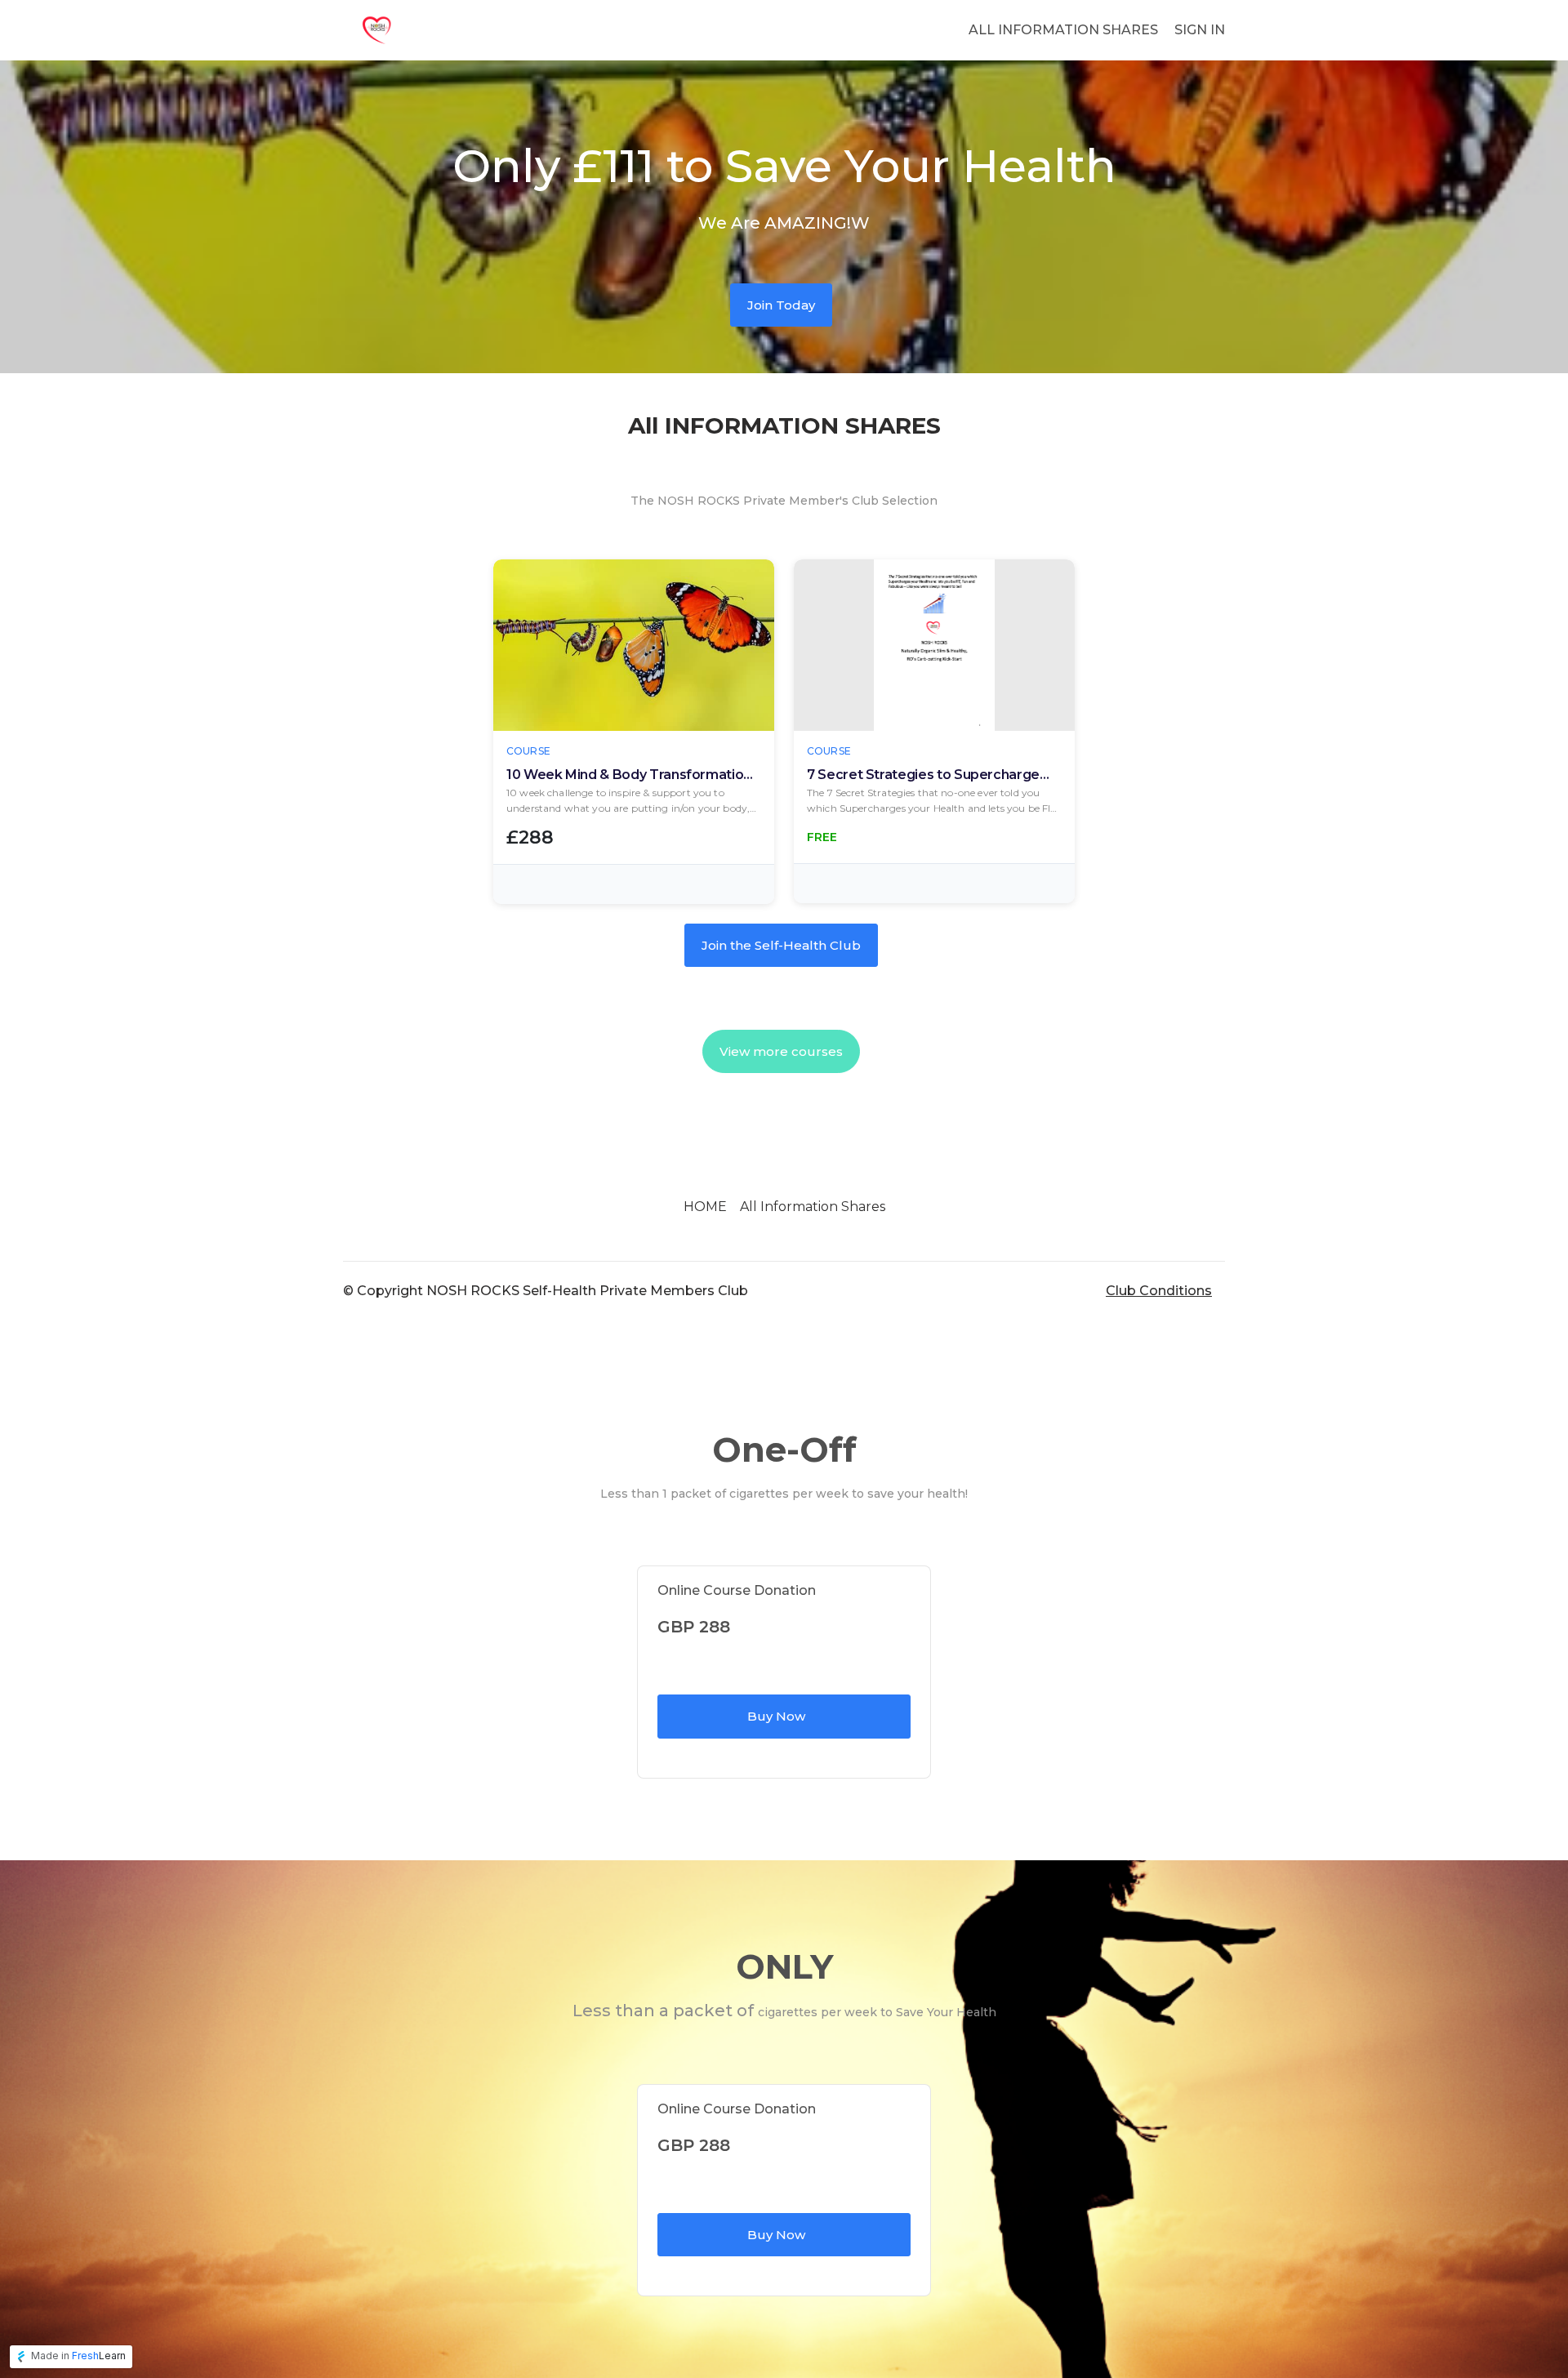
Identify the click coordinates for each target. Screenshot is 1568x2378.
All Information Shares (813, 1207)
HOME (705, 1207)
